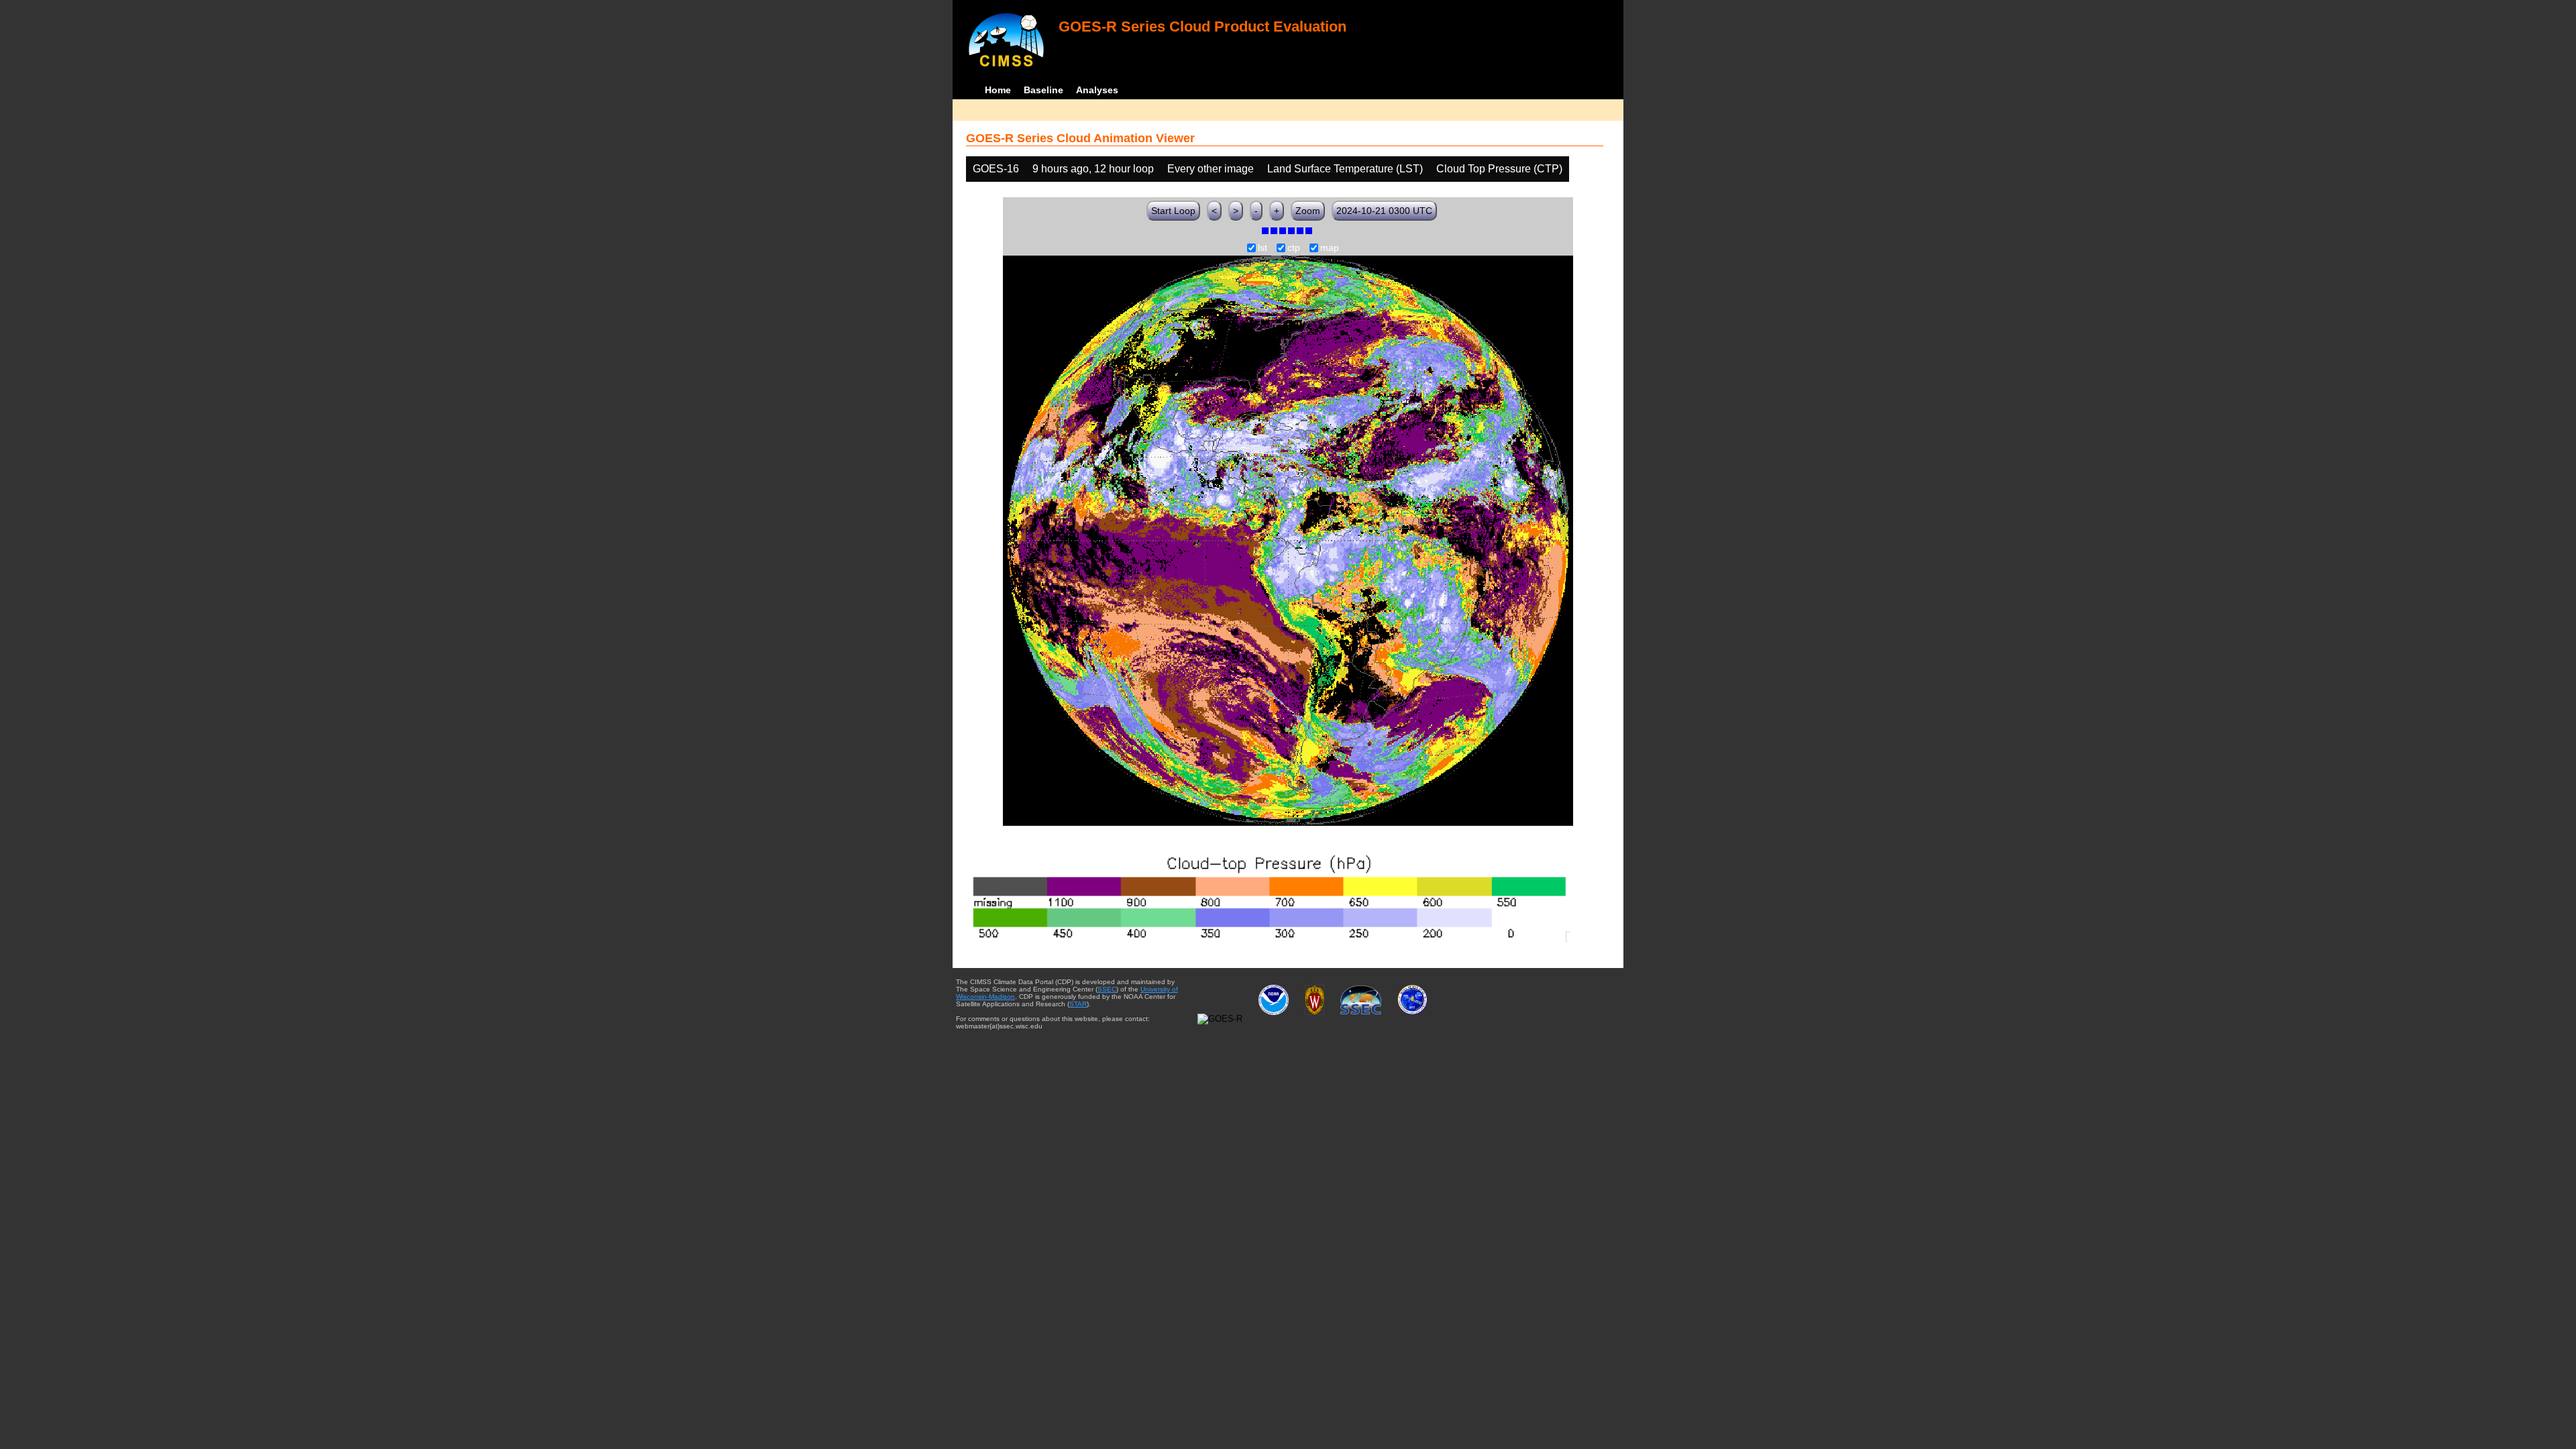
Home (998, 90)
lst (1263, 248)
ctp (1294, 248)
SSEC (1107, 989)
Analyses (1097, 90)
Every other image (1211, 169)
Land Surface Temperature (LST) (1345, 169)
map (1330, 248)
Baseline (1043, 90)
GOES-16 (996, 169)
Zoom (1308, 211)
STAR (1078, 1004)
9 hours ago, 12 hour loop (1093, 169)
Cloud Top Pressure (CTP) (1499, 169)
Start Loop (1173, 211)
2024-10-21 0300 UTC (1384, 211)
